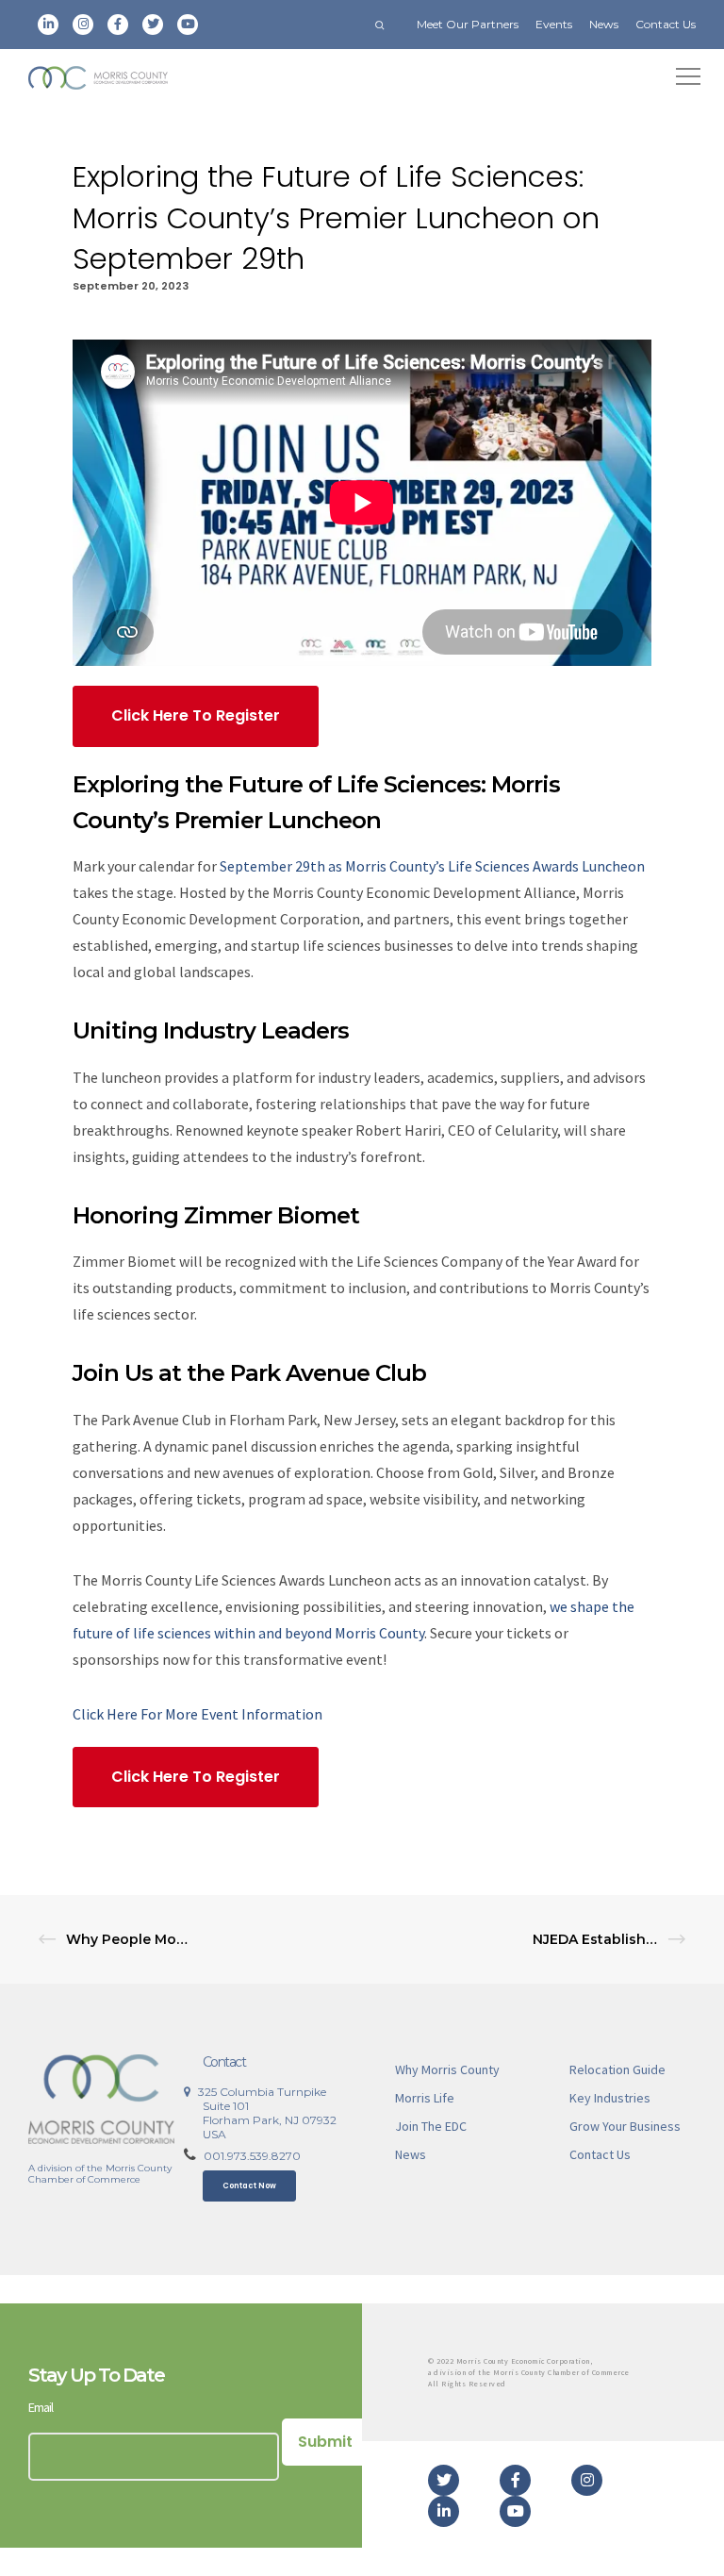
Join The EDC (431, 2126)
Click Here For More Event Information (197, 1714)
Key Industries (610, 2098)
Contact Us (666, 24)
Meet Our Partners (468, 24)
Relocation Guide (617, 2069)
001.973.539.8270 (252, 2156)
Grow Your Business (625, 2126)
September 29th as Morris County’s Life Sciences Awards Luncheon (432, 866)
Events (554, 24)
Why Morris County (447, 2069)
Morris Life (425, 2098)
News (604, 24)
